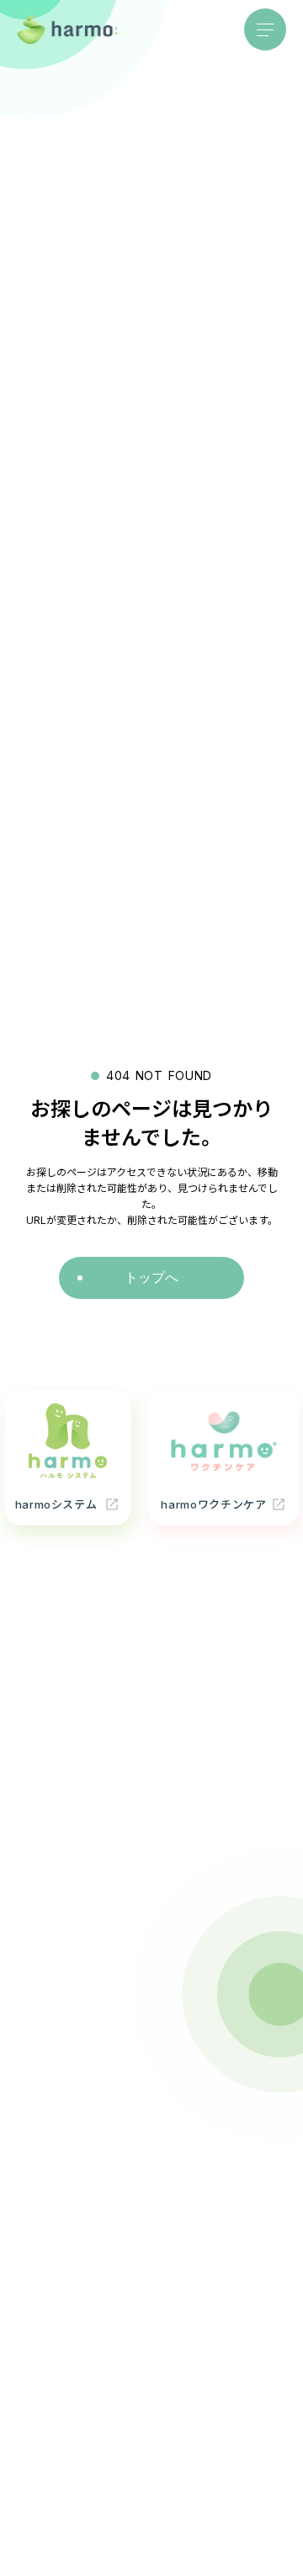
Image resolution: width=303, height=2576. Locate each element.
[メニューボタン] (265, 29)
